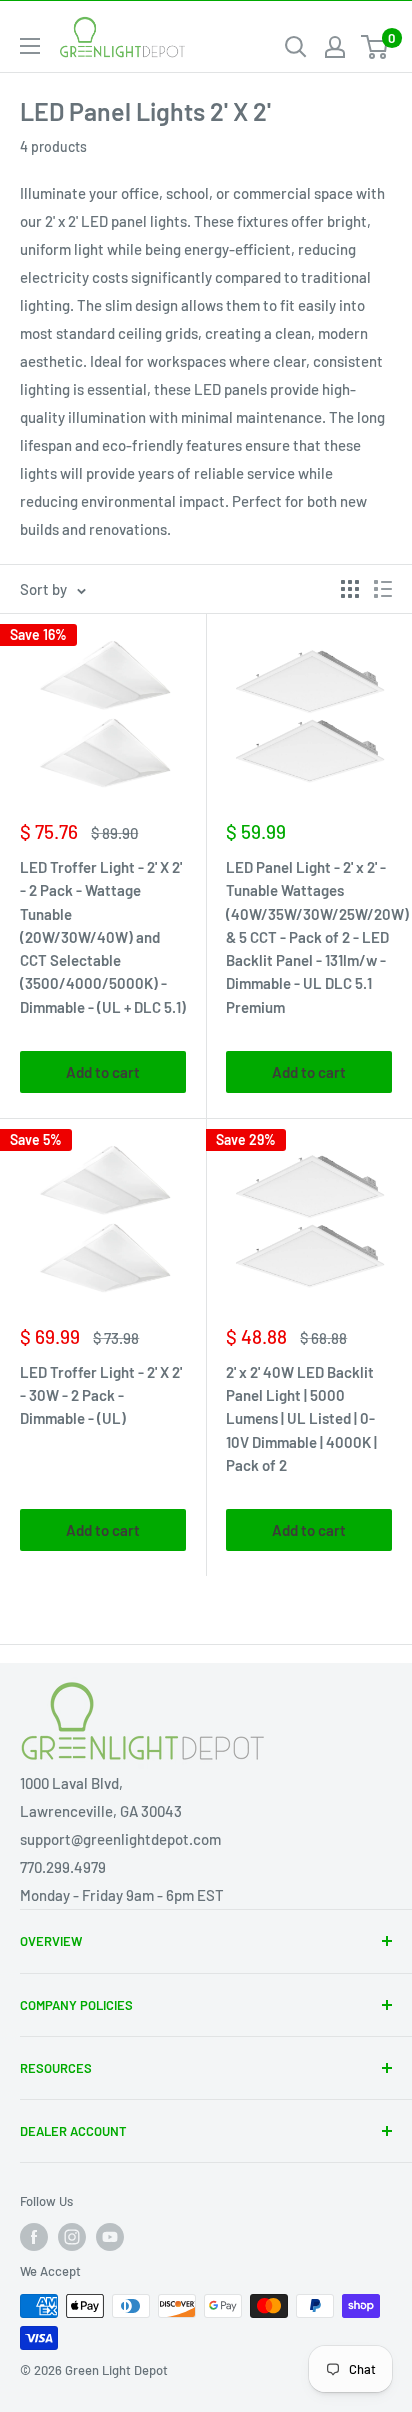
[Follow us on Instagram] (72, 2237)
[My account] (335, 47)
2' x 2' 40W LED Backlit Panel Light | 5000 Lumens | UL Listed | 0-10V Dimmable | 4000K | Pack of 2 (301, 1418)
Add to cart (103, 1072)
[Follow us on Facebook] (34, 2237)
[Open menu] (30, 46)
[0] (375, 47)
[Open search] (296, 47)
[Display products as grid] (350, 589)
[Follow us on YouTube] (110, 2237)
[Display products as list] (383, 589)
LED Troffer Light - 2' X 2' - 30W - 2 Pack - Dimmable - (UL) (101, 1395)
